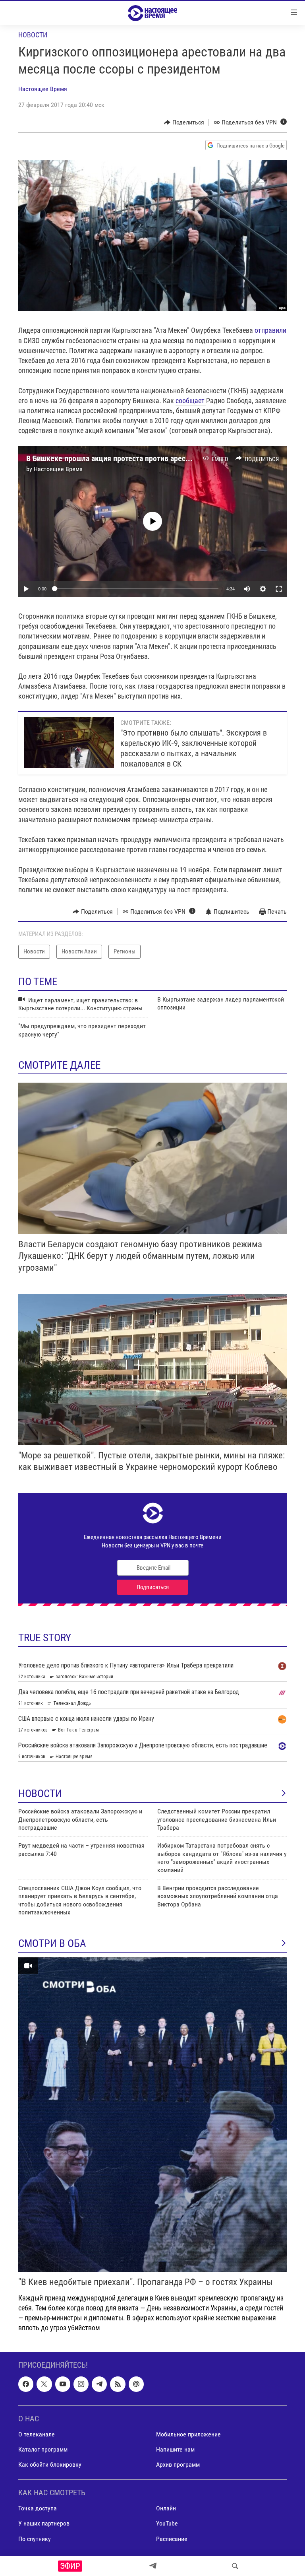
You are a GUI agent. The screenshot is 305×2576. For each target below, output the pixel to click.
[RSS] (118, 2384)
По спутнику (35, 2539)
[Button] (184, 122)
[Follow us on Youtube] (63, 2384)
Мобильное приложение (188, 2434)
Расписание (172, 2539)
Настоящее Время (43, 89)
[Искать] (235, 2566)
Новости (33, 35)
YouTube (167, 2524)
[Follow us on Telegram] (99, 2384)
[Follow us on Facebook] (26, 2384)
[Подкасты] (136, 2384)
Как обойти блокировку (50, 2464)
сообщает (191, 401)
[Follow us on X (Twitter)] (44, 2384)
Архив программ (178, 2464)
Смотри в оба (52, 1943)
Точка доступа (38, 2509)
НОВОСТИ (40, 1794)
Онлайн (166, 2509)
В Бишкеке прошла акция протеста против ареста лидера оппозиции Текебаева (159, 458)
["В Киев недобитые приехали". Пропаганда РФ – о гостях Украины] (152, 2115)
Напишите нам (175, 2449)
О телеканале (37, 2434)
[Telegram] (153, 2566)
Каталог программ (43, 2449)
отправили (270, 330)
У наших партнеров (44, 2524)
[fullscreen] (279, 589)
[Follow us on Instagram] (81, 2384)
